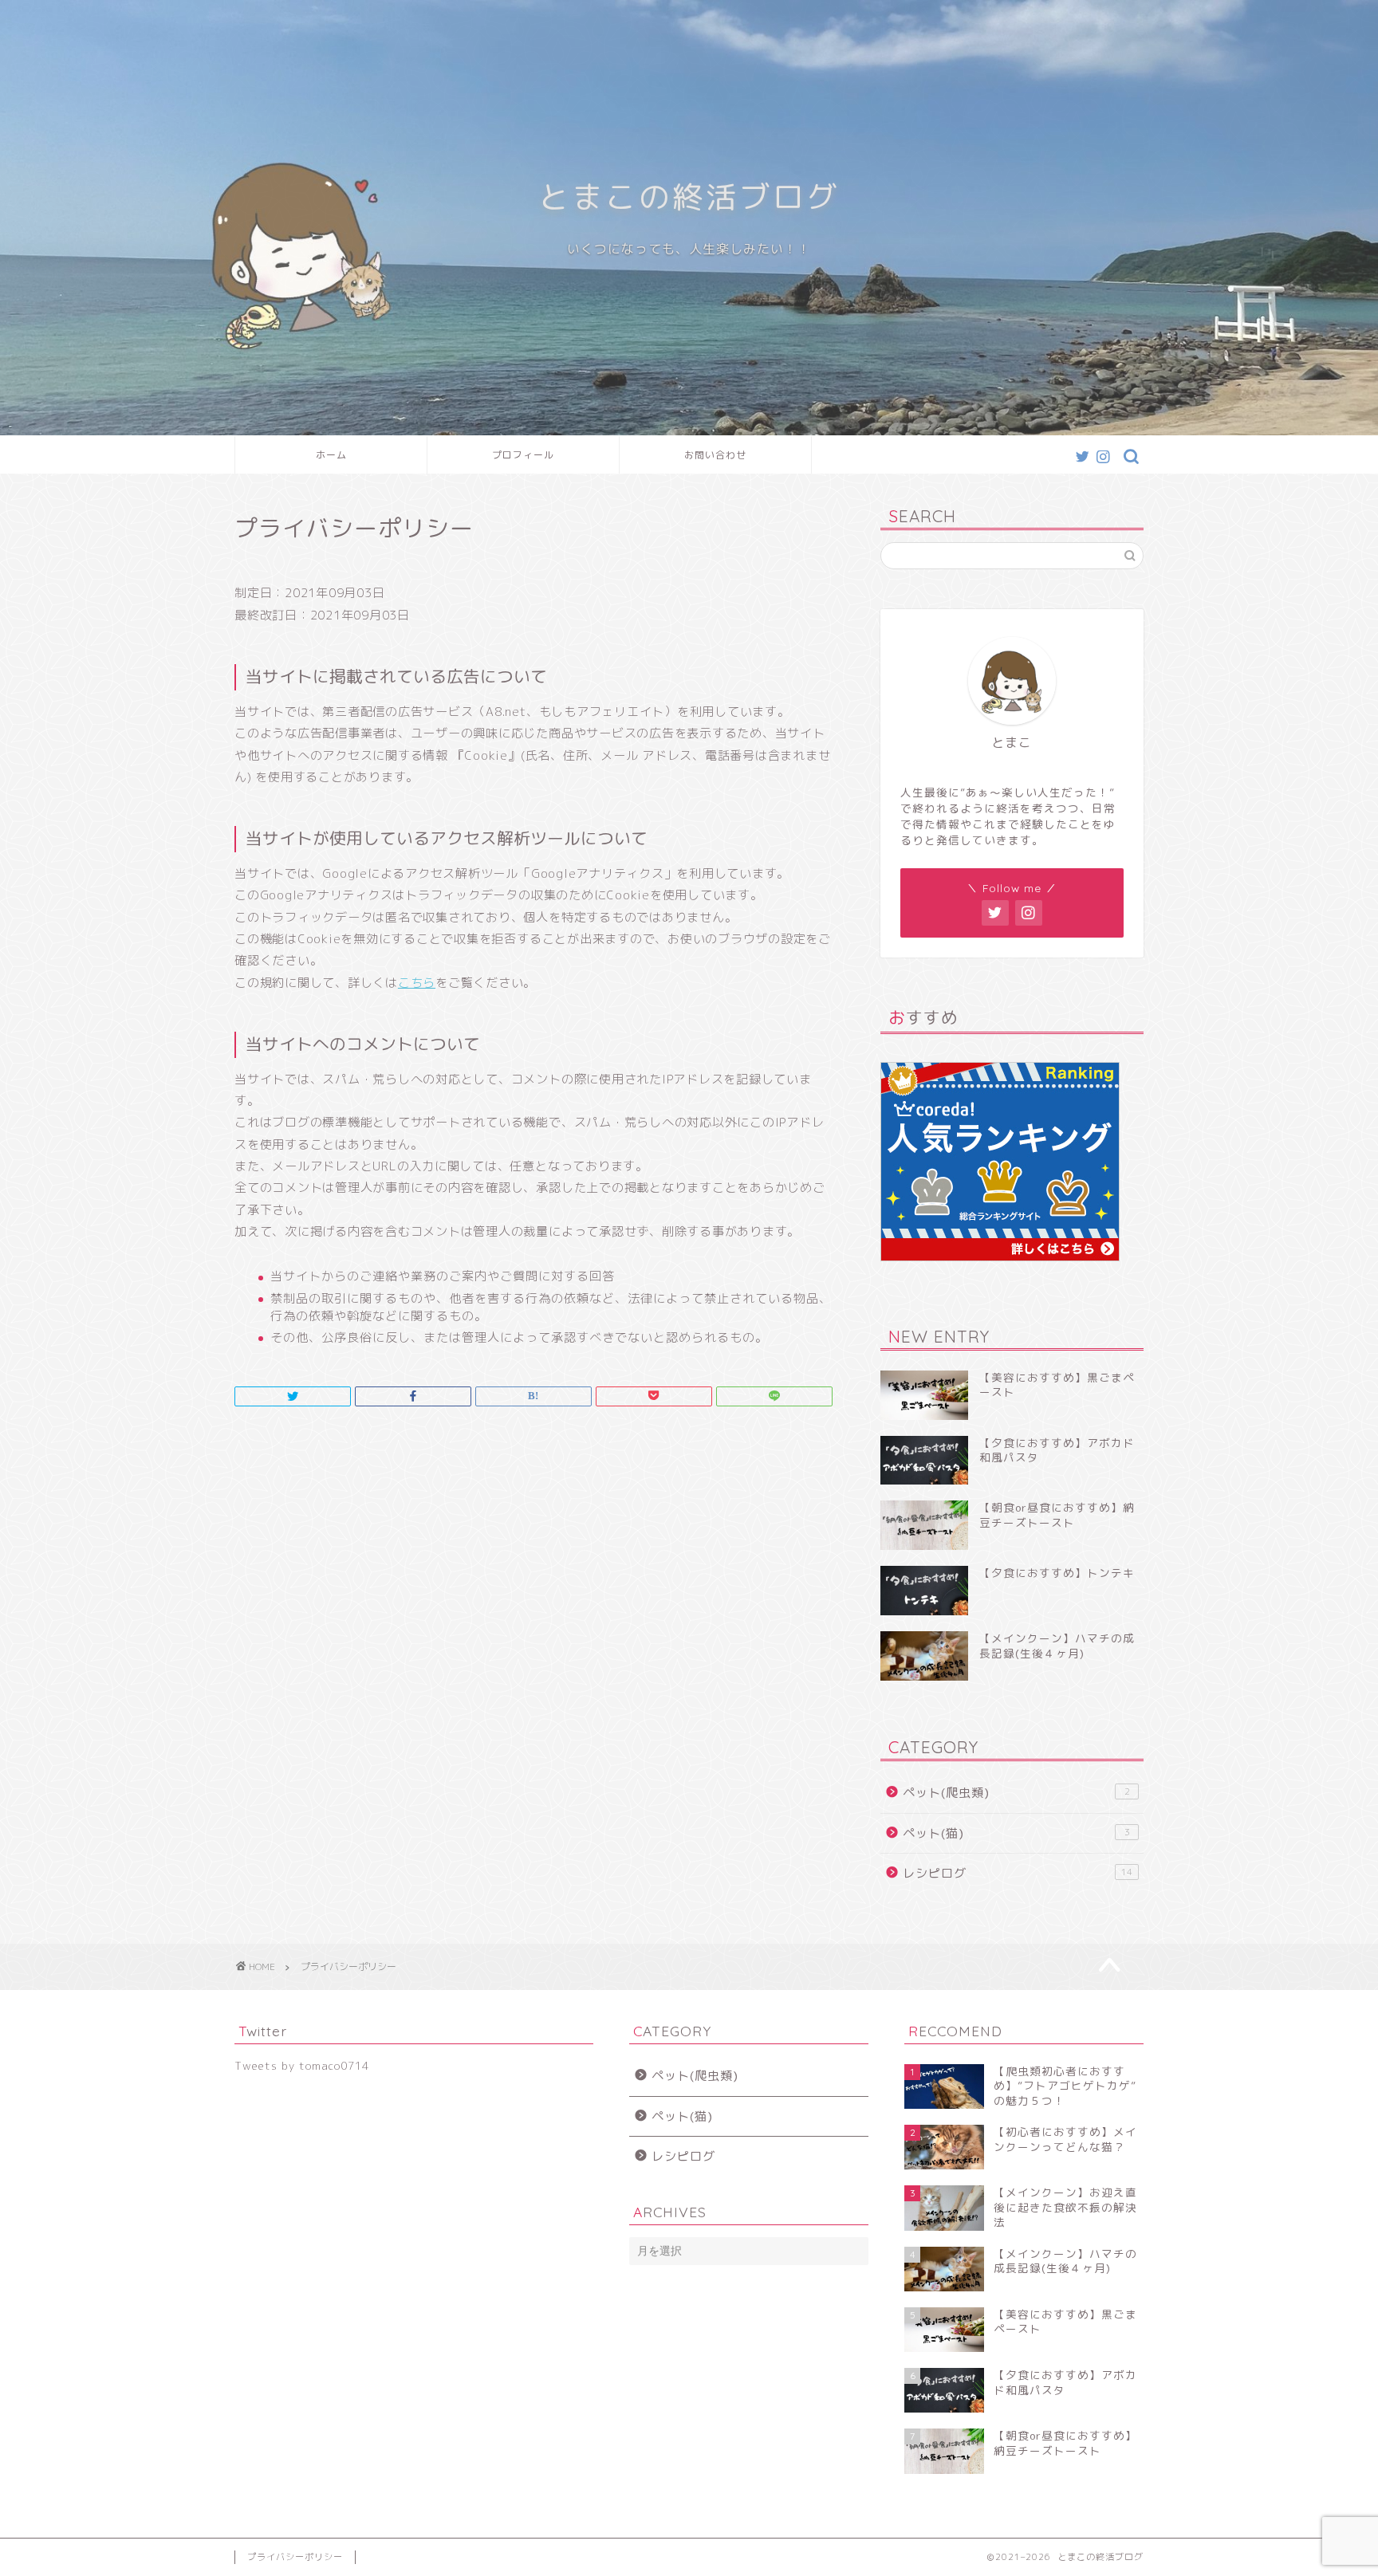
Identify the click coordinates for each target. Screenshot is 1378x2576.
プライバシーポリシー (295, 2557)
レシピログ (1018, 1873)
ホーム (331, 455)
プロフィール (523, 455)
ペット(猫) (1016, 1833)
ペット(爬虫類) (1016, 1793)
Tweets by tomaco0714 (302, 2065)
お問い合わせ (715, 455)
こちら (417, 983)
